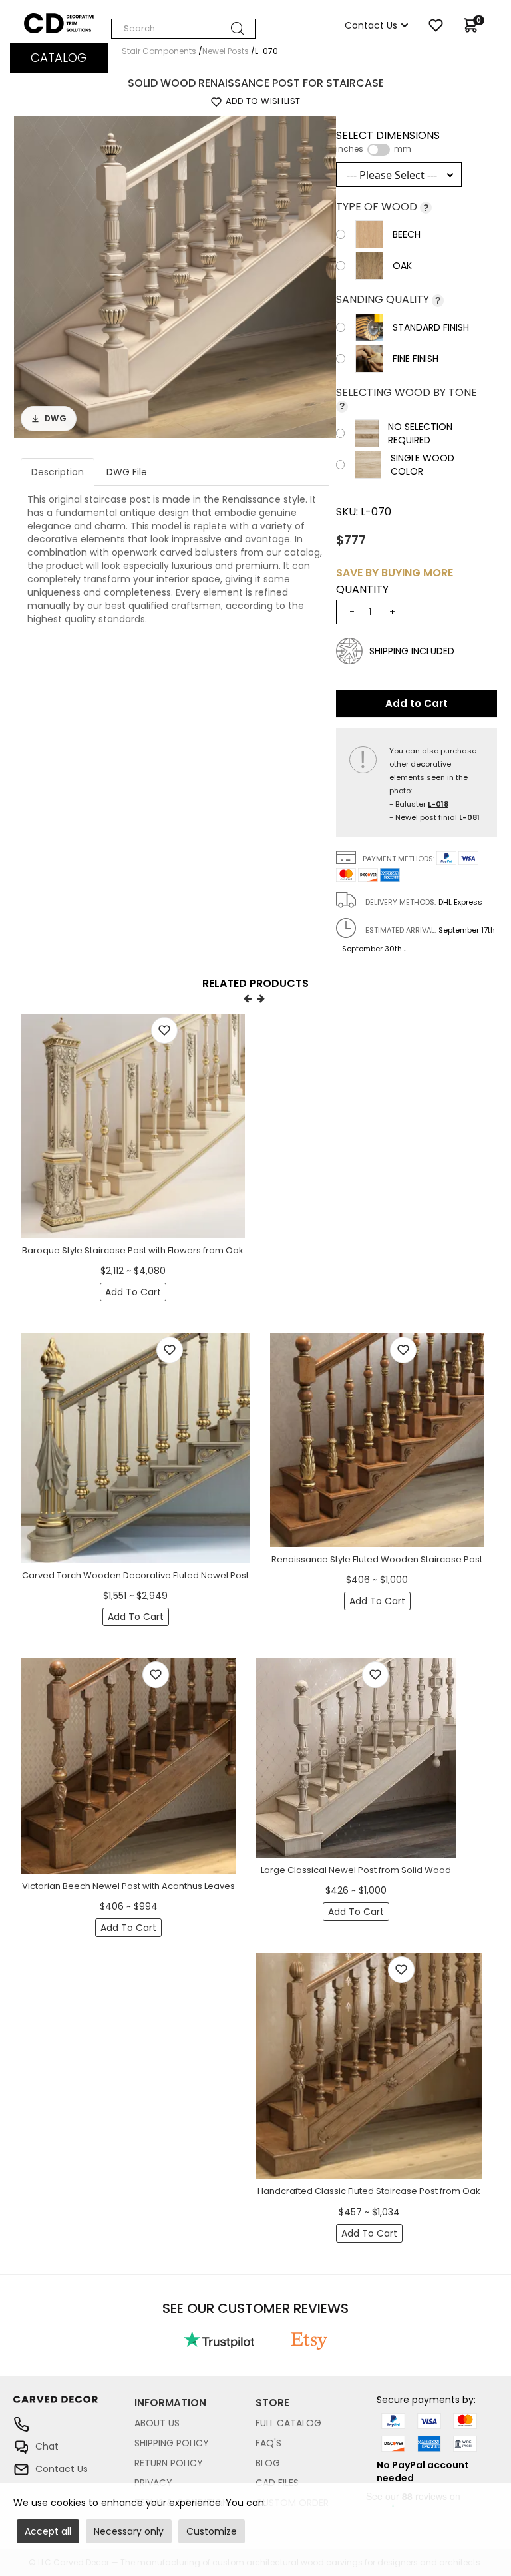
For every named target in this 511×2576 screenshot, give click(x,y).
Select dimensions (388, 142)
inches (350, 149)
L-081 (469, 817)
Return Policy (169, 2463)
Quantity (362, 590)
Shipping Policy (172, 2443)
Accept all (48, 2531)
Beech (407, 234)
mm (403, 149)
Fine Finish (416, 359)
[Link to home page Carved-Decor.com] (74, 2406)
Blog (268, 2463)
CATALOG (59, 58)
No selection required (420, 433)
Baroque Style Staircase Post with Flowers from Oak (133, 1250)
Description (58, 472)
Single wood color (423, 465)
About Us (157, 2423)
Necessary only (129, 2531)
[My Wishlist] (436, 25)
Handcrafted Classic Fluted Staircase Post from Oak (369, 2191)
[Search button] (238, 29)
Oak (402, 266)
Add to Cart (417, 703)
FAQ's (268, 2443)
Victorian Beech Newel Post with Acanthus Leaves (128, 1886)
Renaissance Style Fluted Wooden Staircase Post (377, 1559)
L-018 (438, 804)
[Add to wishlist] (164, 1030)
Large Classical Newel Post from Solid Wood (356, 1870)
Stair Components (159, 51)
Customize (212, 2531)
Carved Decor (56, 20)
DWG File (127, 472)
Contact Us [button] (371, 25)
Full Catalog (288, 2423)
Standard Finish (431, 327)
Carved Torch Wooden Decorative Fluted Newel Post (135, 1575)
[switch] (379, 150)
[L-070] (175, 276)
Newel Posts (226, 51)
